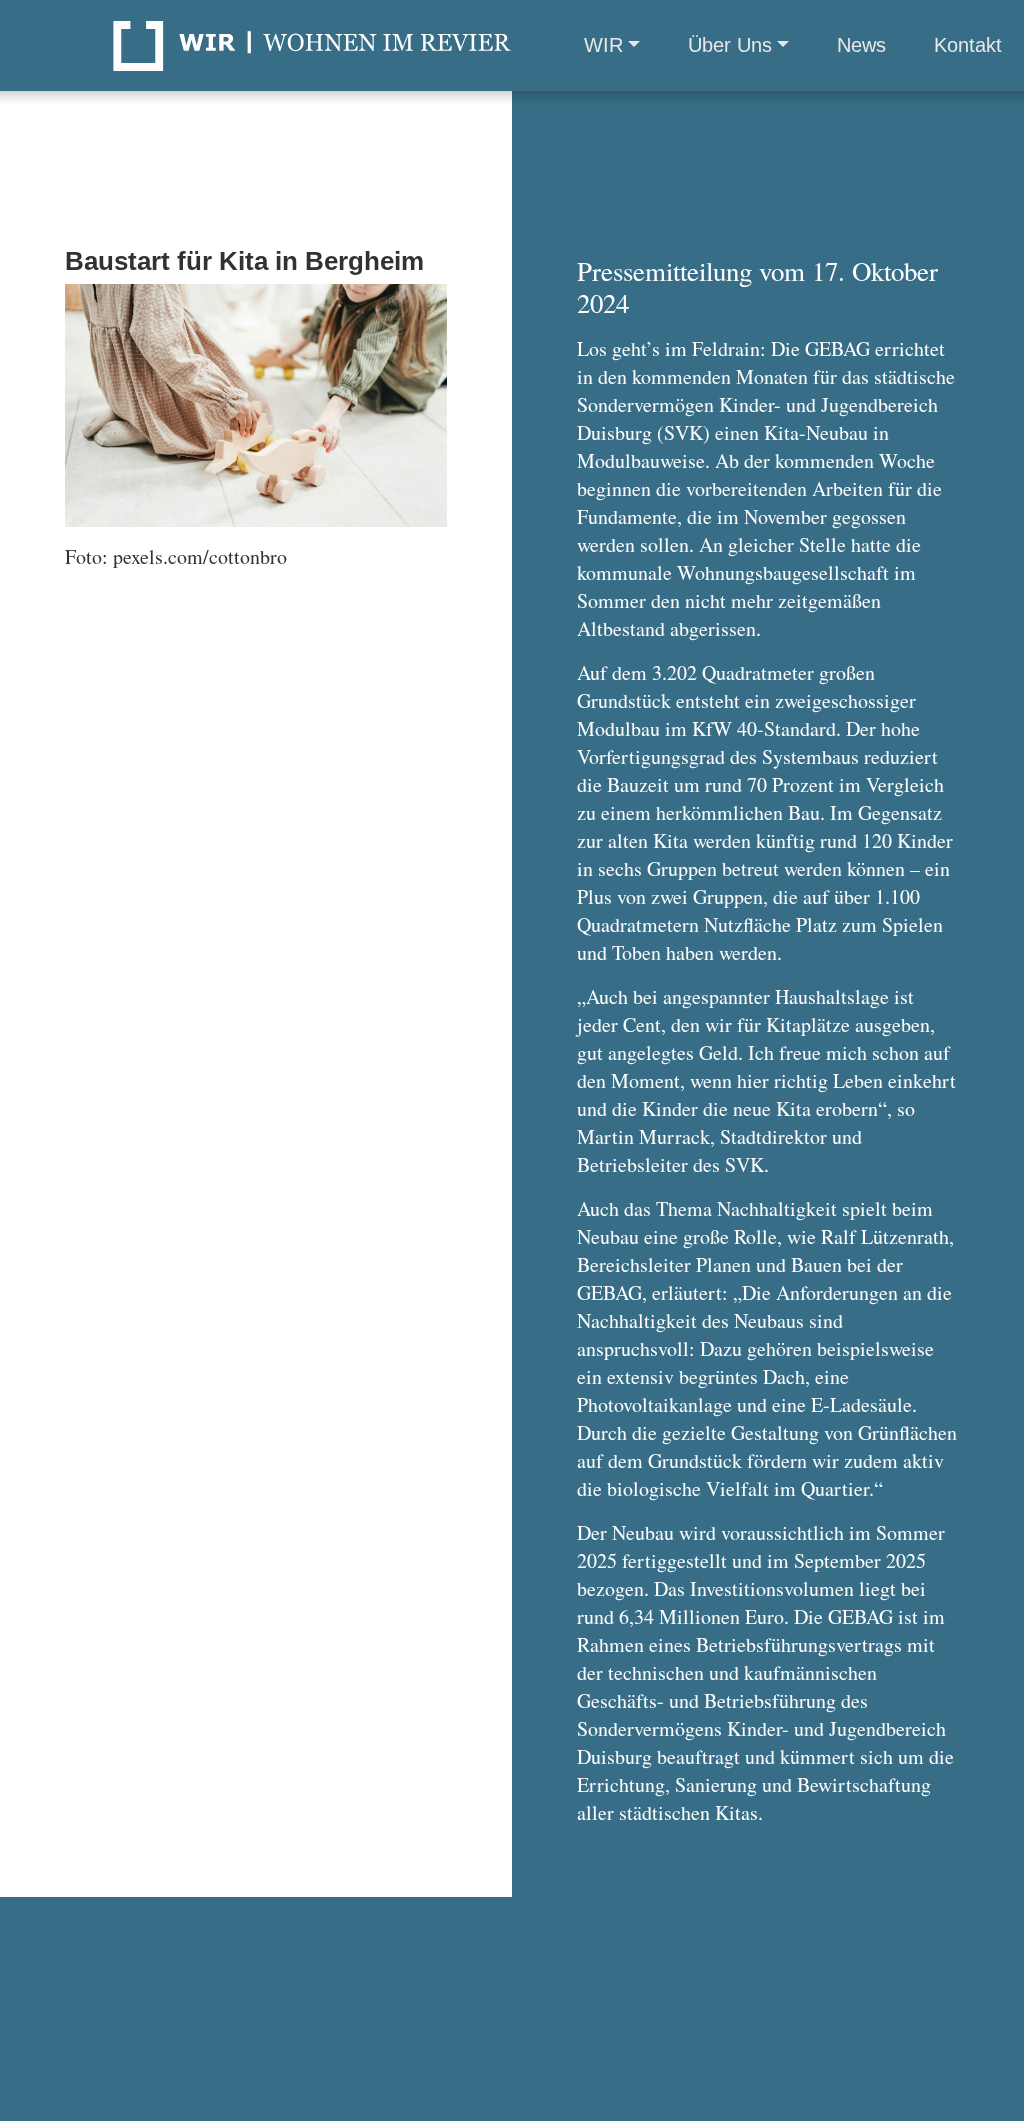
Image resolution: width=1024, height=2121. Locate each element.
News (861, 45)
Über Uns (730, 45)
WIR (603, 45)
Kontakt (968, 45)
